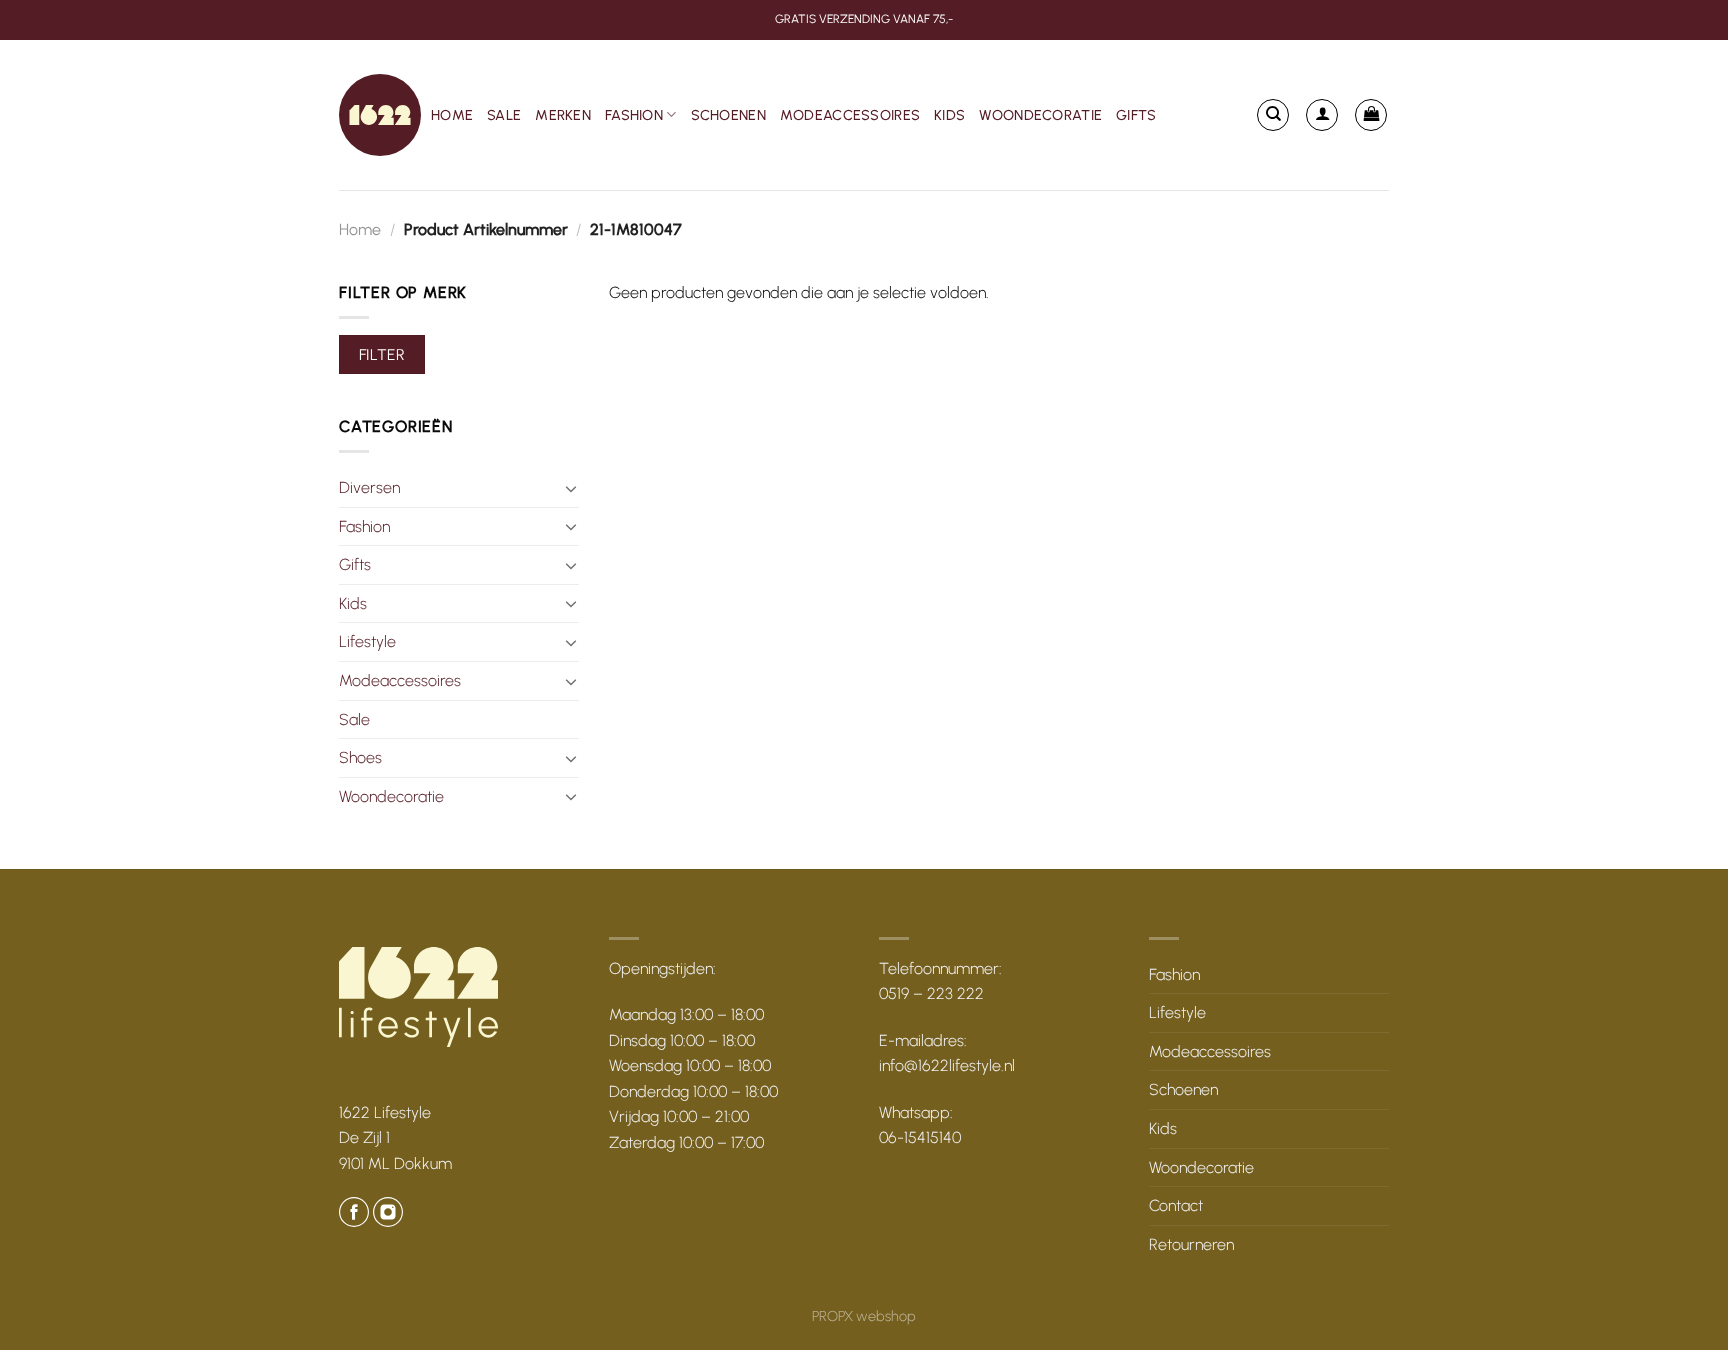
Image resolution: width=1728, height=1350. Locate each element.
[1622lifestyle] (380, 115)
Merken (563, 115)
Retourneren (1191, 1244)
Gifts (1136, 115)
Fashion (634, 115)
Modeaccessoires (850, 115)
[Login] (1322, 115)
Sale (504, 115)
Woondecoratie (1040, 115)
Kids (949, 115)
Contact (1176, 1205)
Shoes (360, 757)
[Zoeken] (1273, 115)
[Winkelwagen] (1371, 115)
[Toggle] (571, 488)
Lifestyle (367, 641)
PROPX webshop (864, 1316)
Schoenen (728, 115)
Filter (382, 354)
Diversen (369, 487)
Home (452, 115)
